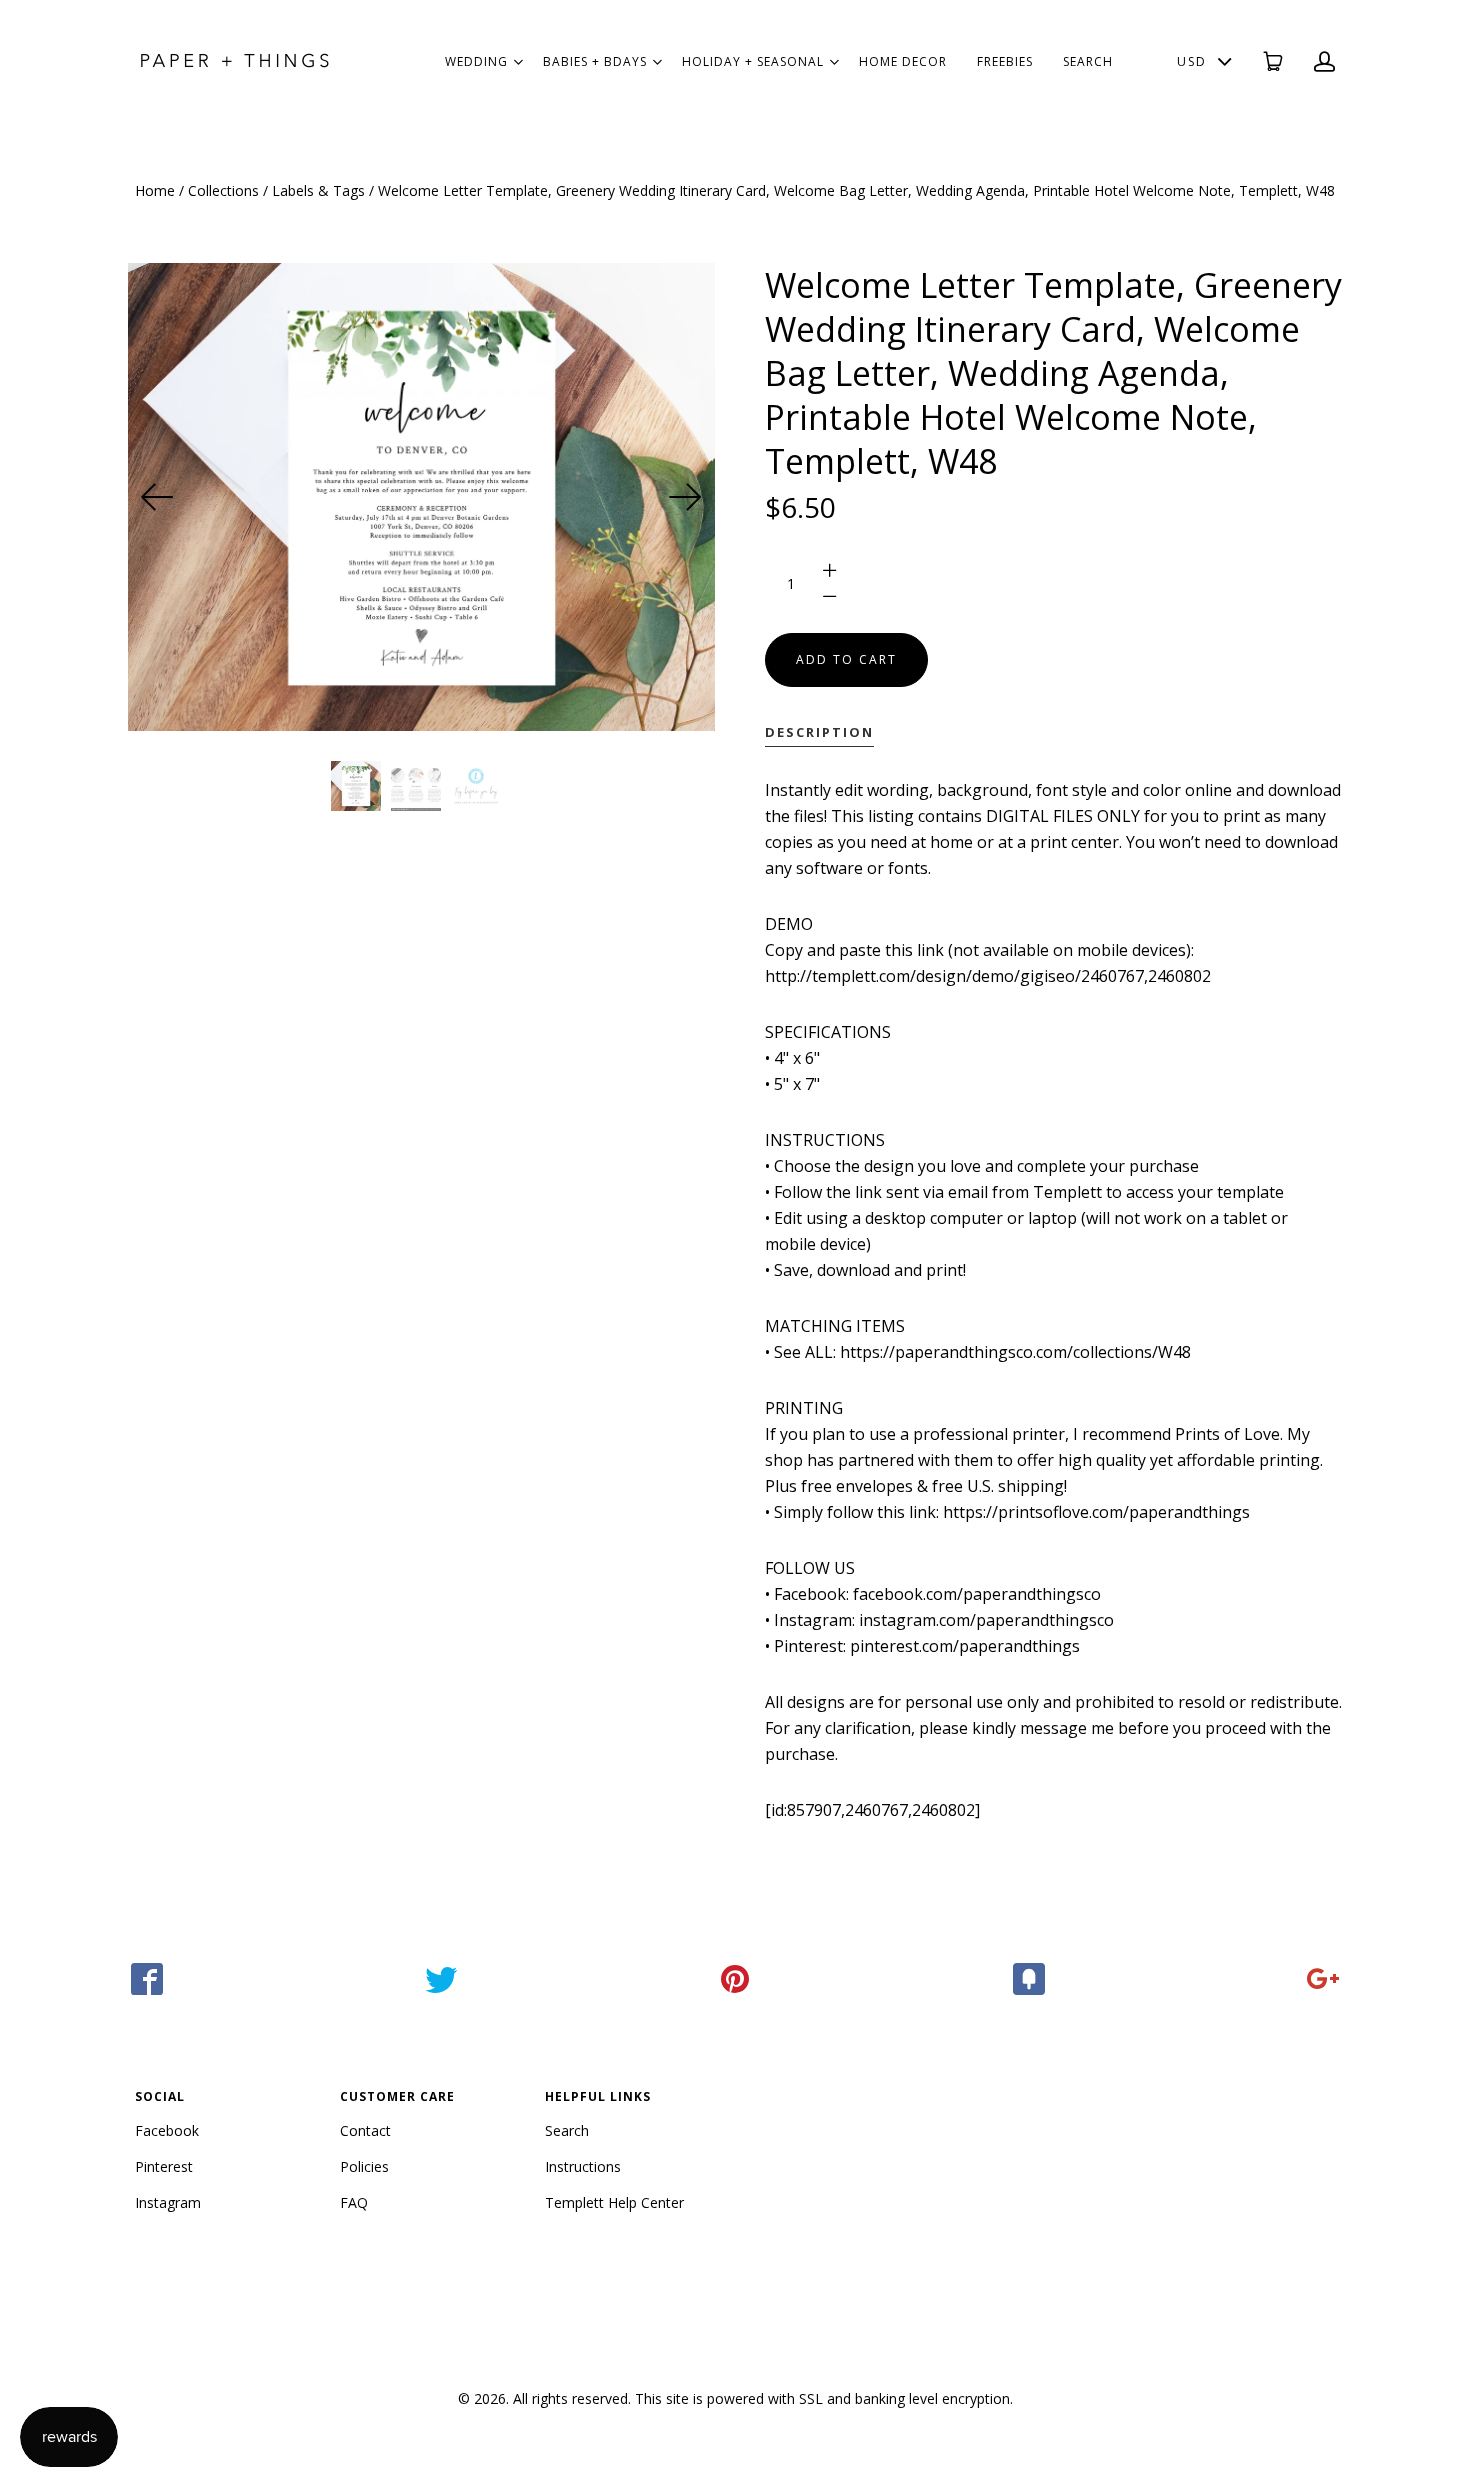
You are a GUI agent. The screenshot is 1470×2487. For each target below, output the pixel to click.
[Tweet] (441, 1979)
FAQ (354, 2202)
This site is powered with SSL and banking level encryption (822, 2398)
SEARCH (1088, 61)
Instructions (583, 2166)
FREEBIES (1005, 61)
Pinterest (164, 2166)
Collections (223, 190)
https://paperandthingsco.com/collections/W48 (1015, 1352)
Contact (365, 2130)
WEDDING (476, 61)
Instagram (168, 2202)
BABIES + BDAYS (595, 61)
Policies (364, 2166)
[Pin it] (735, 1979)
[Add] (1323, 1979)
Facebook (167, 2130)
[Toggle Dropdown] (518, 62)
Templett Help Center (614, 2202)
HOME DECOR (903, 61)
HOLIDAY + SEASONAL (753, 61)
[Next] (685, 497)
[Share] (147, 1979)
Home (155, 190)
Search (567, 2130)
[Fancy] (1029, 1979)
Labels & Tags (318, 190)
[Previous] (158, 497)
